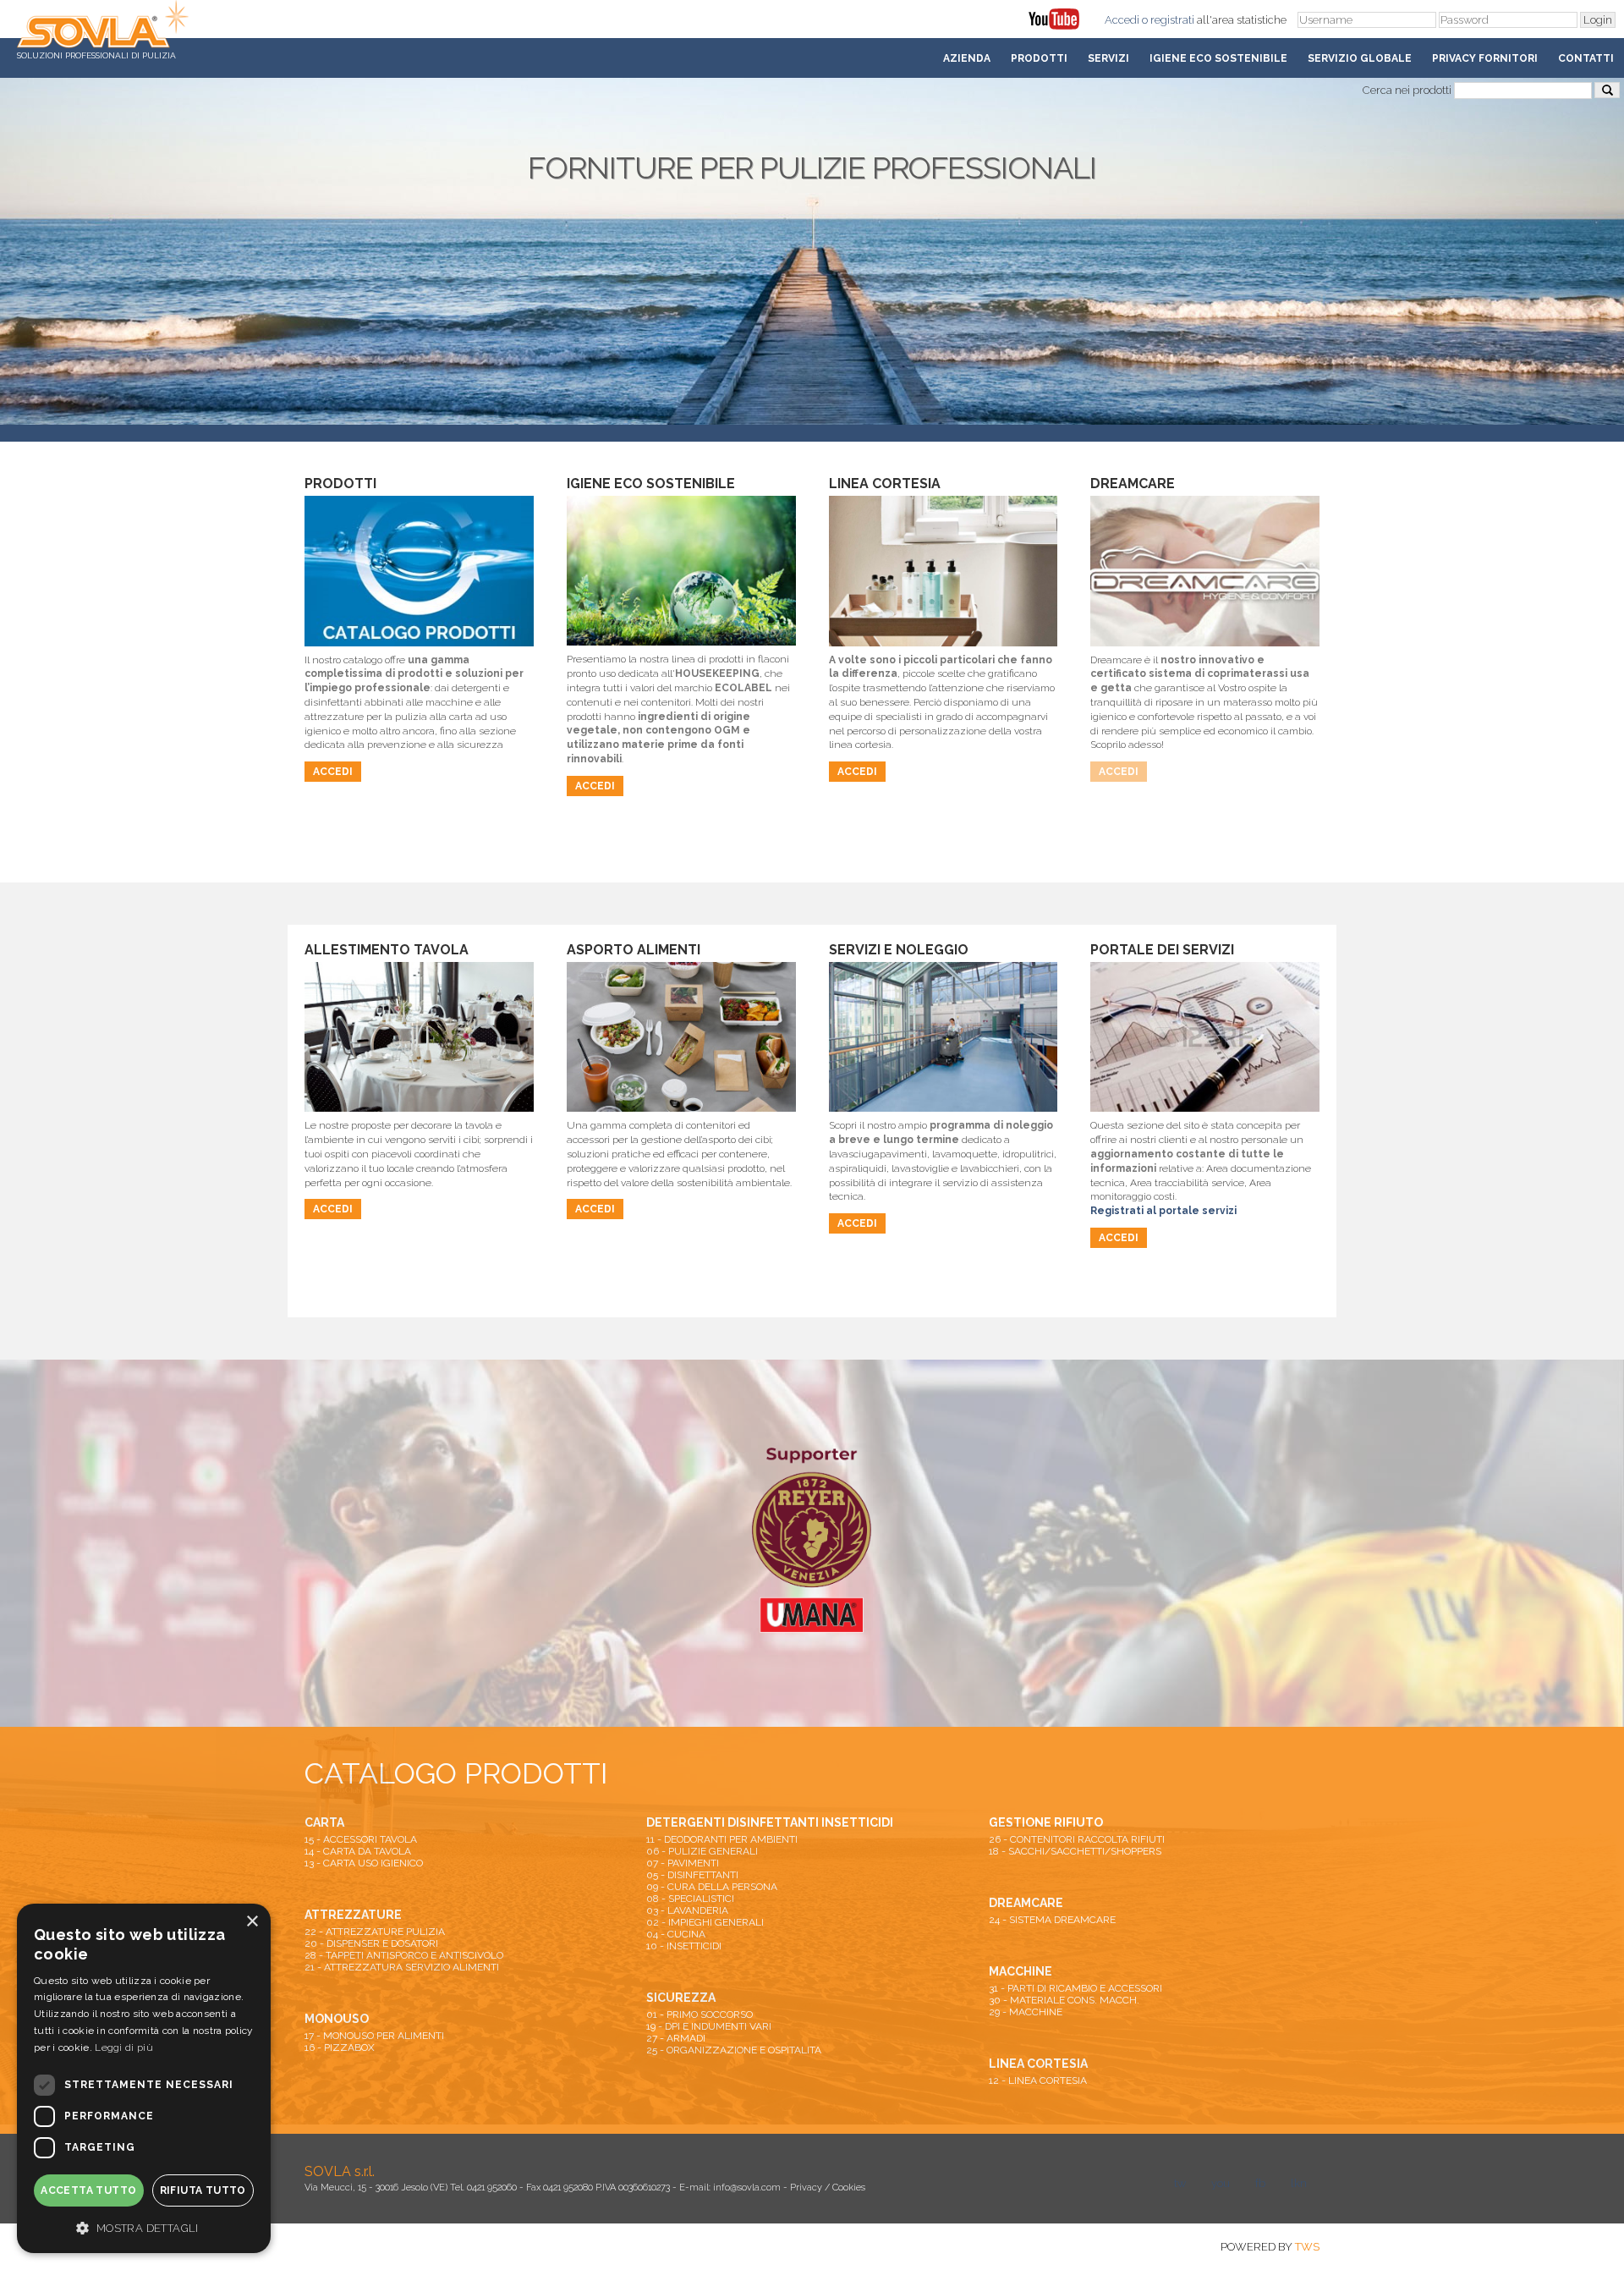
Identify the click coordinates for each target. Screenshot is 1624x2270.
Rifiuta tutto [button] (203, 2190)
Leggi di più (124, 2047)
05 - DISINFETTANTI (692, 1875)
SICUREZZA (681, 1998)
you (1221, 2183)
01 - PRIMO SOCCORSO (700, 2014)
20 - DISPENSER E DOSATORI (371, 1943)
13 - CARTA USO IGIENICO (364, 1863)
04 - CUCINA (676, 1934)
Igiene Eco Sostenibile (1218, 58)
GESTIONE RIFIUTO (1046, 1822)
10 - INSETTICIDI (684, 1946)
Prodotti (1039, 58)
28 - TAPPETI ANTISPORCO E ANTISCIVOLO (404, 1955)
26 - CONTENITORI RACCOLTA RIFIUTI (1077, 1839)
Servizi (1108, 58)
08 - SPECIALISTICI (690, 1899)
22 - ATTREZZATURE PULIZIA (375, 1932)
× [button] (252, 1922)
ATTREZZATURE (353, 1915)
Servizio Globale (1360, 58)
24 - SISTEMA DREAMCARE (1052, 1920)
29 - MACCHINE (1026, 2012)
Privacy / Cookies (828, 2188)
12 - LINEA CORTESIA (1038, 2080)
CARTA (324, 1822)
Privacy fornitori (1485, 58)
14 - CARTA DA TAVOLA (358, 1851)
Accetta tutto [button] (88, 2190)
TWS (1307, 2247)
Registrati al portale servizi (1163, 1211)
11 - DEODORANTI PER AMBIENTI (722, 1839)
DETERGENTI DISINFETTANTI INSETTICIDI (770, 1822)
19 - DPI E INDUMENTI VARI (709, 2026)
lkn (1299, 2183)
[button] (144, 2227)
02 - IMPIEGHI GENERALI (705, 1922)
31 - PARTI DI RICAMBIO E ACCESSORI (1075, 1988)
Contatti (1586, 58)
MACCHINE (1020, 1971)
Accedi (1122, 20)
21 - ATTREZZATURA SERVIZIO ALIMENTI (402, 1967)
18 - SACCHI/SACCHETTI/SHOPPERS (1075, 1851)
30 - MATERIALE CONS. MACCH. (1064, 2000)
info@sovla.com (747, 2188)
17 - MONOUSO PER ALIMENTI (374, 2036)
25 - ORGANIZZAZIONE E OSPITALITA (734, 2050)
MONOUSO (337, 2019)
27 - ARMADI (676, 2038)
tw (1180, 2183)
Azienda (967, 58)
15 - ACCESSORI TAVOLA (361, 1839)
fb (1260, 2183)
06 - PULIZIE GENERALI (702, 1851)
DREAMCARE (1026, 1903)
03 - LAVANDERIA (687, 1910)
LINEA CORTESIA (1038, 2064)
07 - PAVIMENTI (683, 1863)
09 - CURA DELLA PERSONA (712, 1887)
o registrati (1168, 20)
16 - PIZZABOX (340, 2047)
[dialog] (144, 2078)
